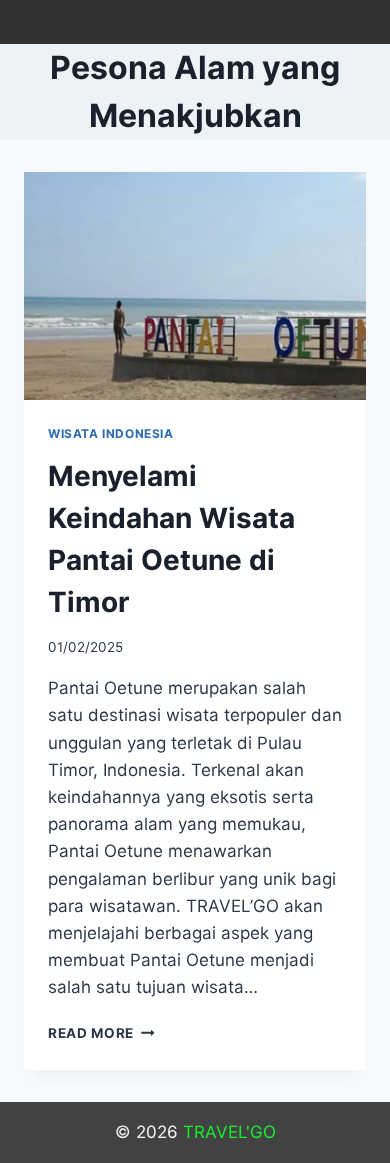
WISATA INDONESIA (111, 433)
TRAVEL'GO (229, 1132)
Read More (101, 1033)
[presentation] (195, 286)
